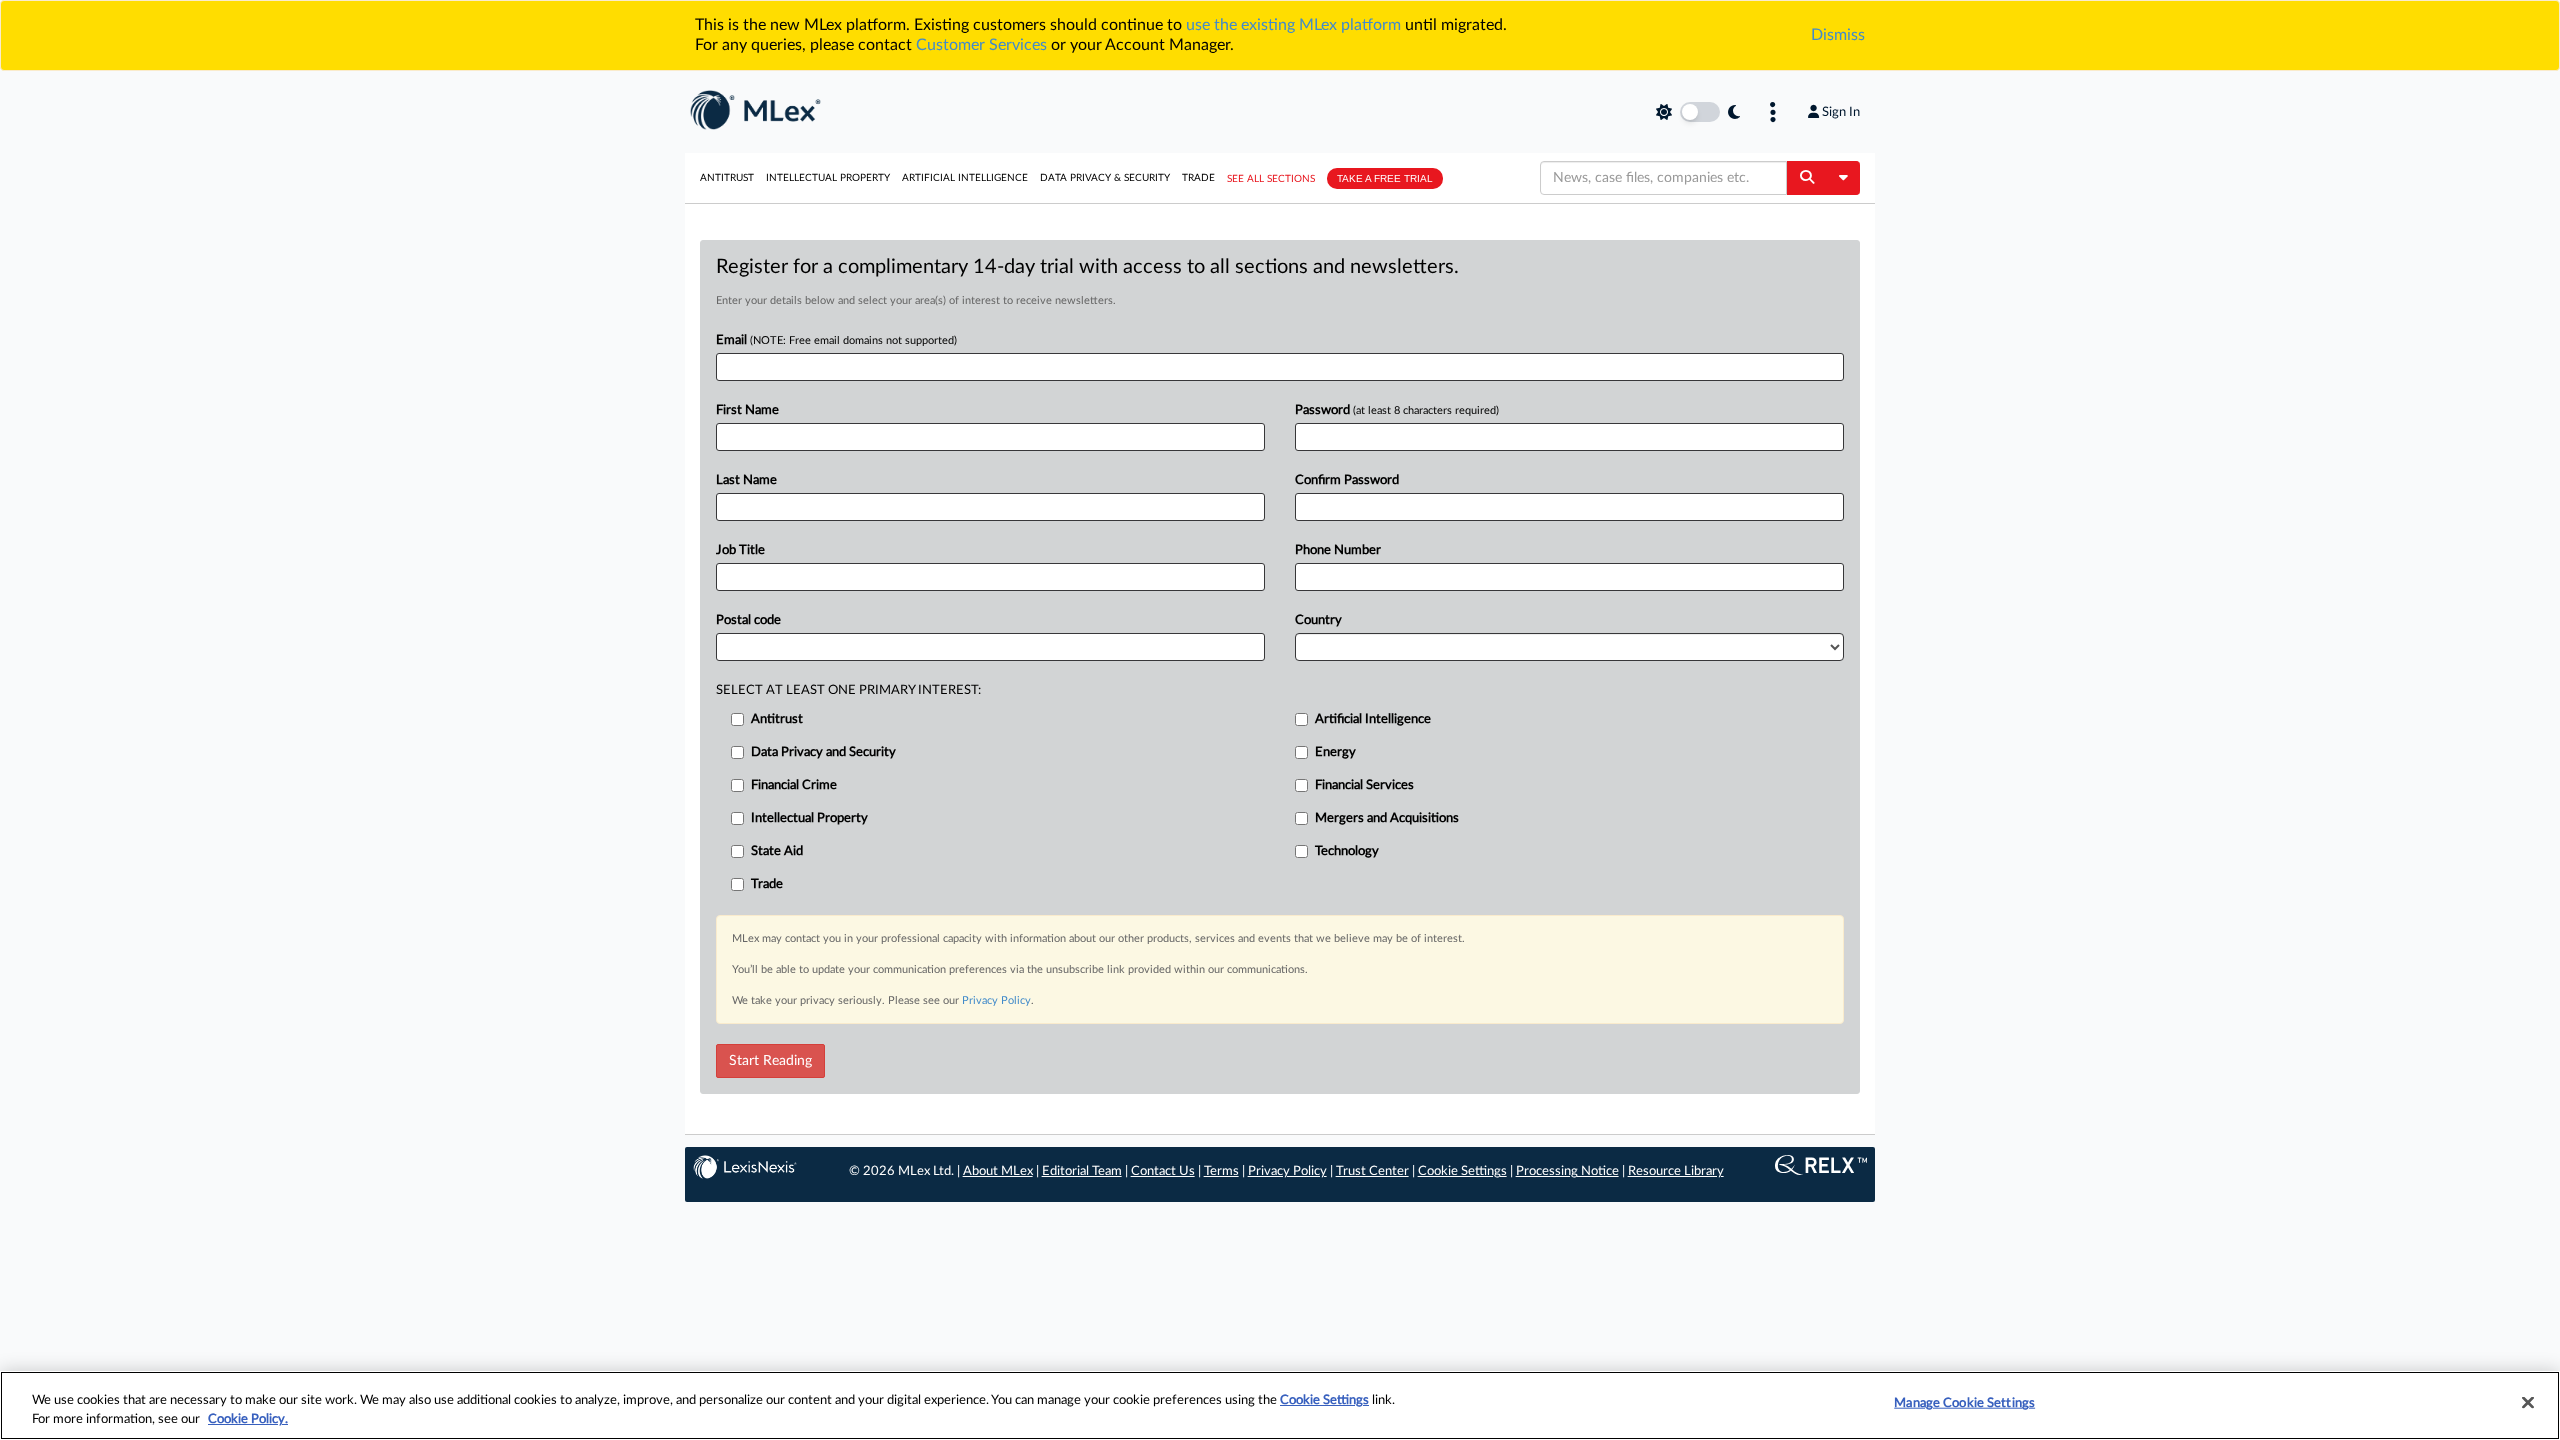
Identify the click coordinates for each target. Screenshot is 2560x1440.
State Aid (777, 851)
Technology (1347, 851)
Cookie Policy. (248, 1419)
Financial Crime (794, 785)
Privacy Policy (996, 1000)
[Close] (2528, 1403)
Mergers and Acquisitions (1387, 818)
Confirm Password (1347, 480)
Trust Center (1372, 1171)
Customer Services (981, 45)
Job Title (740, 550)
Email (836, 340)
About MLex (998, 1171)
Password (1397, 410)
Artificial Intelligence (965, 178)
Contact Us (1163, 1171)
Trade (1198, 178)
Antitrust (727, 178)
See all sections (1271, 179)
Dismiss (1838, 35)
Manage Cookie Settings (1964, 1403)
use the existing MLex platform (1293, 25)
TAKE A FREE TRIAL (1385, 178)
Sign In (1841, 112)
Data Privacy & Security (1105, 178)
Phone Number (1338, 550)
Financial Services (1364, 785)
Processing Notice (1567, 1171)
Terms (1221, 1171)
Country (1318, 620)
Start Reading (770, 1061)
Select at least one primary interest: (848, 690)
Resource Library (1676, 1171)
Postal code (748, 620)
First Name (747, 410)
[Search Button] (1806, 178)
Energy (1335, 752)
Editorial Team (1082, 1171)
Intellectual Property (828, 178)
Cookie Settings (1462, 1171)
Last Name (746, 480)
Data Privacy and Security (823, 752)
